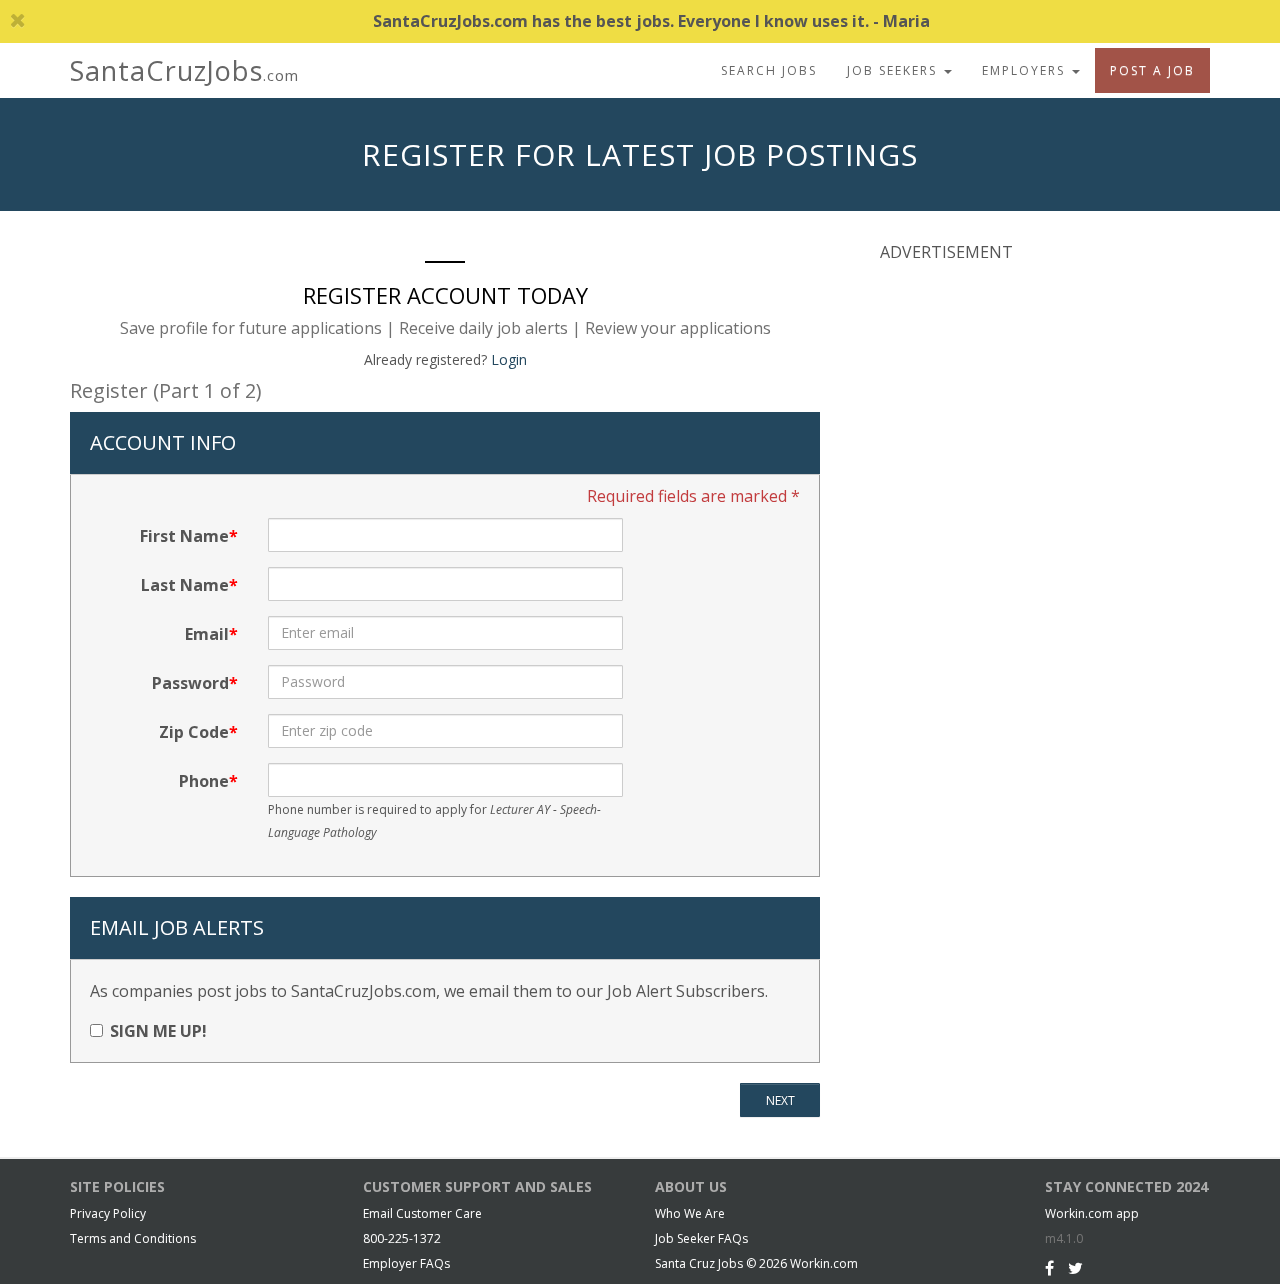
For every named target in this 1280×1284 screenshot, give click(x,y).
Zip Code (194, 732)
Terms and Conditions (133, 1238)
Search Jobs (769, 70)
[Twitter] (1075, 1268)
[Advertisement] (1030, 409)
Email (207, 634)
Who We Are (690, 1213)
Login (509, 359)
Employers (1026, 70)
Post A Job (1152, 70)
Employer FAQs (406, 1263)
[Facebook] (1049, 1268)
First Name (184, 536)
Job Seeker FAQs (701, 1238)
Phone (204, 781)
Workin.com (824, 1263)
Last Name (185, 585)
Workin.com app (1092, 1213)
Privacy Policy (108, 1213)
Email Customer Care (422, 1213)
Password (190, 683)
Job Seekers (894, 70)
